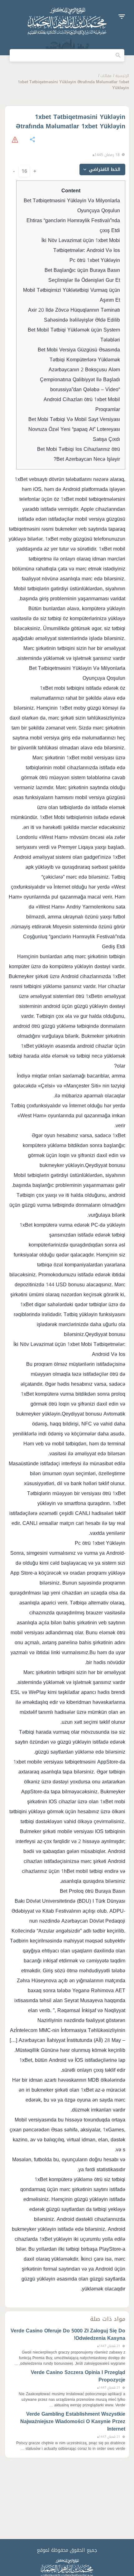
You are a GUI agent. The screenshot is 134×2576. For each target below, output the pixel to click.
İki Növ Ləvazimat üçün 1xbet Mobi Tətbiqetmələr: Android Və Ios (81, 245)
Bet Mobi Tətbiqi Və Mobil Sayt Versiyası (74, 419)
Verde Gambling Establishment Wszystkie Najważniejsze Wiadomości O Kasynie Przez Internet (73, 2421)
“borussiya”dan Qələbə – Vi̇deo (85, 389)
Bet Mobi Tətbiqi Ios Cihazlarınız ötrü (79, 449)
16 (24, 171)
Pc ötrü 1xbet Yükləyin (95, 260)
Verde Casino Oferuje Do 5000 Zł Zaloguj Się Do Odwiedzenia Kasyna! (68, 2334)
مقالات (106, 76)
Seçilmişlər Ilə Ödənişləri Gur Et (84, 280)
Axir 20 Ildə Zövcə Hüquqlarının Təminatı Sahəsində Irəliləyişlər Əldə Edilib (74, 315)
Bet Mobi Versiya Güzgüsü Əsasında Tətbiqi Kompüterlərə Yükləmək (79, 355)
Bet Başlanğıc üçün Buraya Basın (82, 270)
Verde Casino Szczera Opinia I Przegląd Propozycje (78, 2376)
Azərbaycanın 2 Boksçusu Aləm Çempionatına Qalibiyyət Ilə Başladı (80, 375)
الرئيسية (122, 76)
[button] (122, 17)
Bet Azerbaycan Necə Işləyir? (87, 459)
